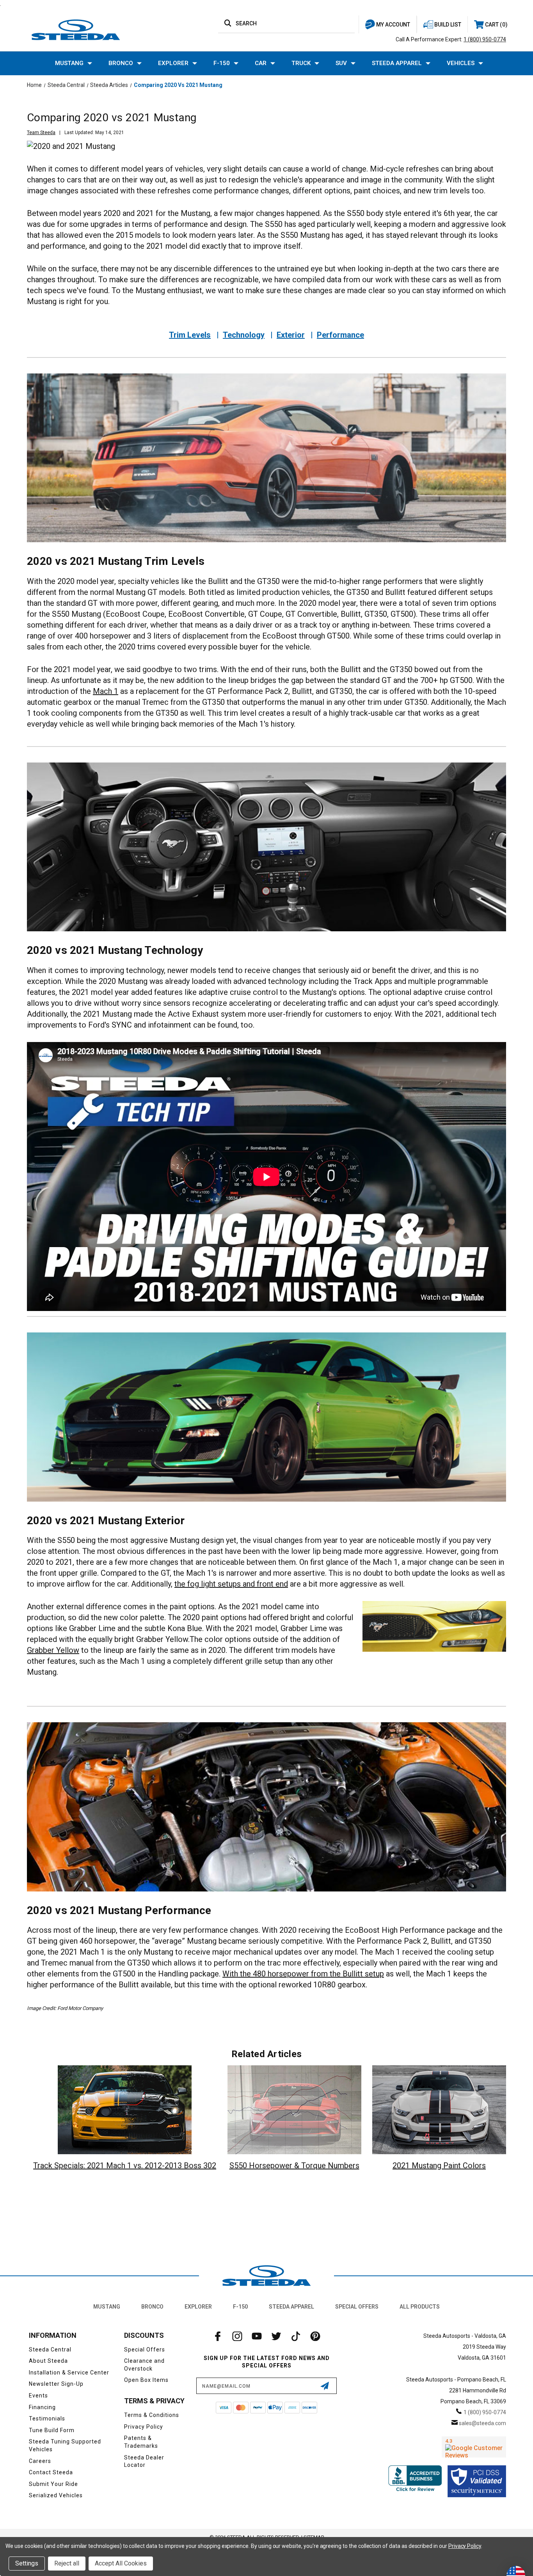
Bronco (121, 63)
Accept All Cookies (121, 2563)
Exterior (291, 335)
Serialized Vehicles (56, 2495)
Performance (340, 335)
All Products (420, 2307)
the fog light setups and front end (231, 1584)
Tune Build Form (52, 2430)
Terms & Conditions (152, 2415)
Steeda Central (50, 2350)
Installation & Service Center (69, 2373)
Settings (27, 2563)
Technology (244, 335)
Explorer (173, 63)
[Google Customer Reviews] (474, 2447)
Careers (40, 2461)
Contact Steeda (51, 2472)
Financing (42, 2407)
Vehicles (461, 63)
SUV (341, 63)
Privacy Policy (144, 2427)
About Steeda (48, 2361)
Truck (301, 63)
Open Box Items (146, 2380)
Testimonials (47, 2419)
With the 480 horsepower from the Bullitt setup (303, 1974)
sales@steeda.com (482, 2423)
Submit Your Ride (53, 2484)
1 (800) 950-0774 (485, 39)
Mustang (69, 63)
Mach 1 (106, 691)
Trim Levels (190, 335)
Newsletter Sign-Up (56, 2384)
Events (38, 2396)
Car (261, 63)
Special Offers (357, 2307)
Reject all (67, 2563)
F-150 (222, 63)
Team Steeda (41, 133)
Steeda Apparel (397, 63)
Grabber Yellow (53, 1650)
